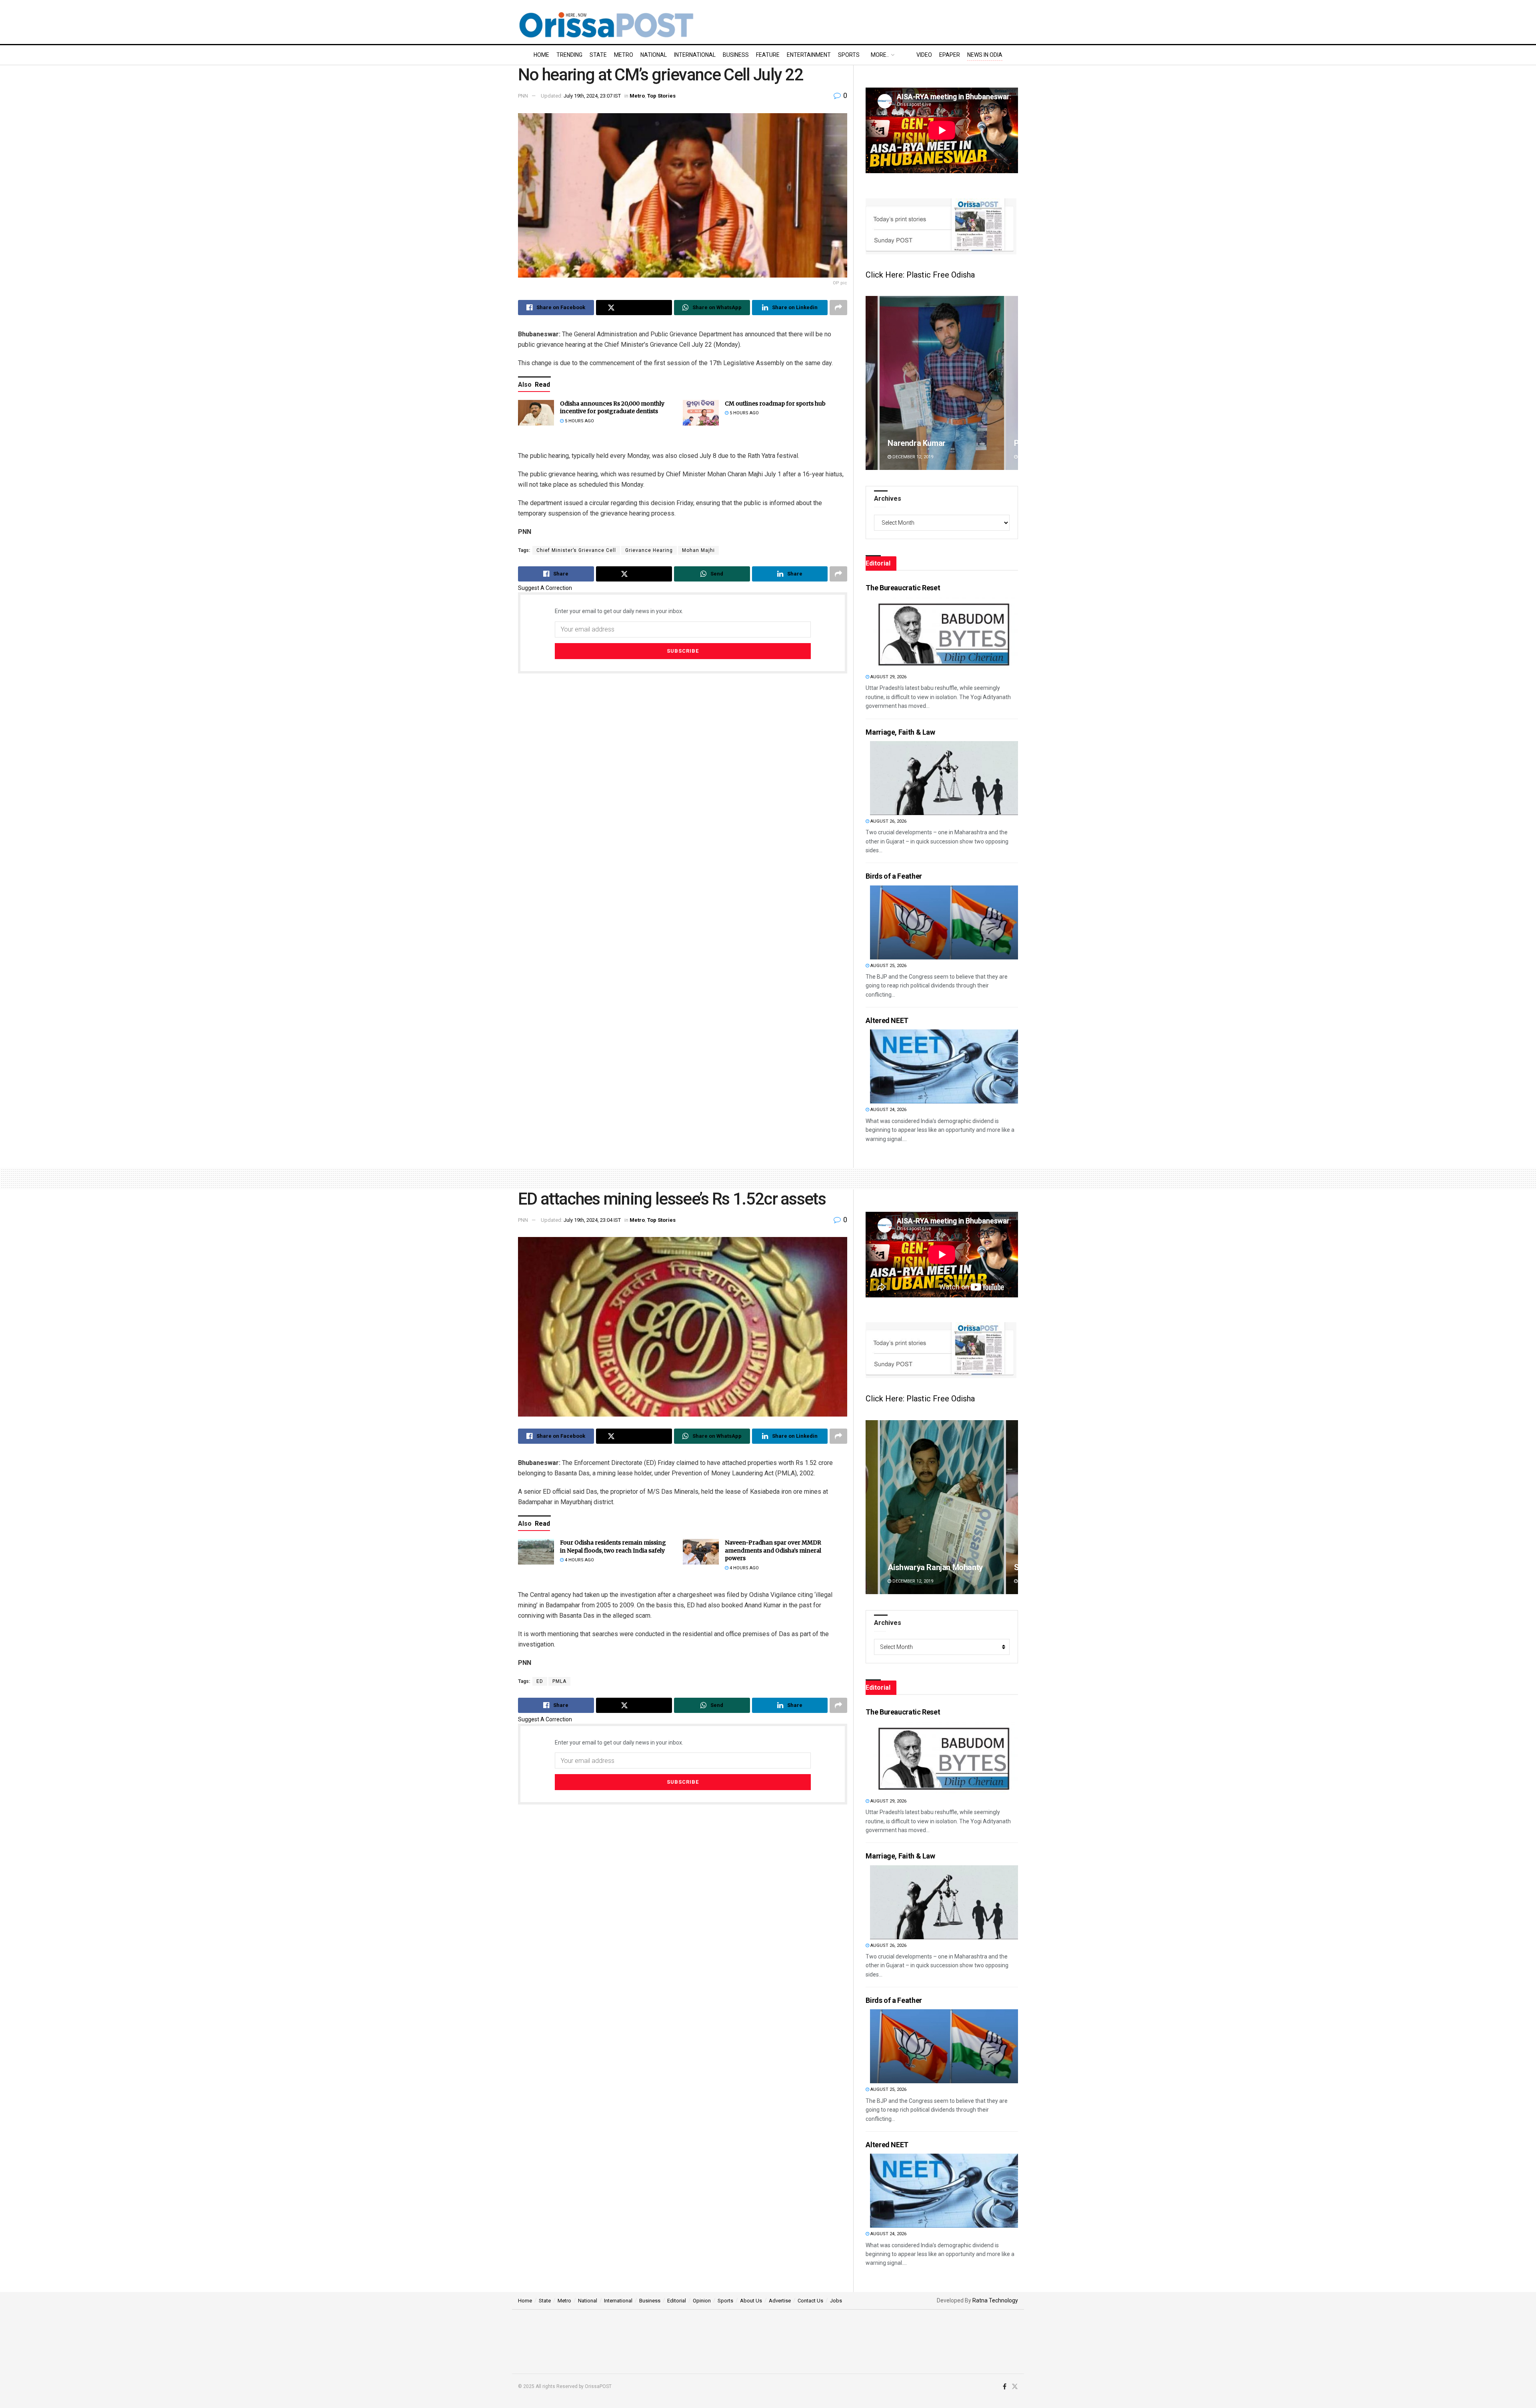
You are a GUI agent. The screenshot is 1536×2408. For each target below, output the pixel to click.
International (695, 55)
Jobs (836, 2301)
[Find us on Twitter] (1015, 2387)
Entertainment (809, 55)
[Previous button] (872, 383)
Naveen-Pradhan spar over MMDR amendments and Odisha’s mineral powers (773, 1550)
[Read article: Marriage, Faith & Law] (944, 778)
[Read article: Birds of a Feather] (944, 922)
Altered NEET (887, 1020)
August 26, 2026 (888, 821)
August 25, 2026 (888, 966)
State (598, 55)
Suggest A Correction (545, 588)
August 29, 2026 (888, 677)
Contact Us (810, 2301)
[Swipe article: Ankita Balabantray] (942, 383)
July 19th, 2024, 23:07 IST (592, 96)
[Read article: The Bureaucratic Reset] (944, 634)
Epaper (950, 55)
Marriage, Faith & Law (900, 732)
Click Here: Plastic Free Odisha (920, 275)
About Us (751, 2301)
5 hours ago (579, 421)
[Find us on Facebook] (1005, 2387)
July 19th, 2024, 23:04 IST (592, 1220)
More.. (880, 55)
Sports (849, 55)
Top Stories (661, 96)
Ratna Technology (995, 2300)
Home (541, 55)
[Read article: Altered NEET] (944, 1066)
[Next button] (1012, 383)
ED (540, 1681)
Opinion (702, 2301)
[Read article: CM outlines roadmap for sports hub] (701, 413)
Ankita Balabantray (921, 443)
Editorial (677, 2301)
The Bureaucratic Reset (903, 588)
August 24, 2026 (888, 1110)
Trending (569, 55)
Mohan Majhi (698, 550)
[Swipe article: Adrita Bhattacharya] (942, 1507)
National (654, 55)
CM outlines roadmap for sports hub (775, 404)
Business (736, 55)
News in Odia (985, 55)
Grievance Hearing (649, 550)
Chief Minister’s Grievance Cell (576, 550)
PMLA (559, 1681)
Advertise (780, 2301)
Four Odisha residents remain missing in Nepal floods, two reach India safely (613, 1547)
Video (924, 55)
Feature (768, 55)
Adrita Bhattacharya (923, 1567)
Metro (624, 55)
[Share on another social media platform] (838, 308)
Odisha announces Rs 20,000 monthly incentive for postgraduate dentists (612, 408)
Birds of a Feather (894, 876)
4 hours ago (579, 1560)
